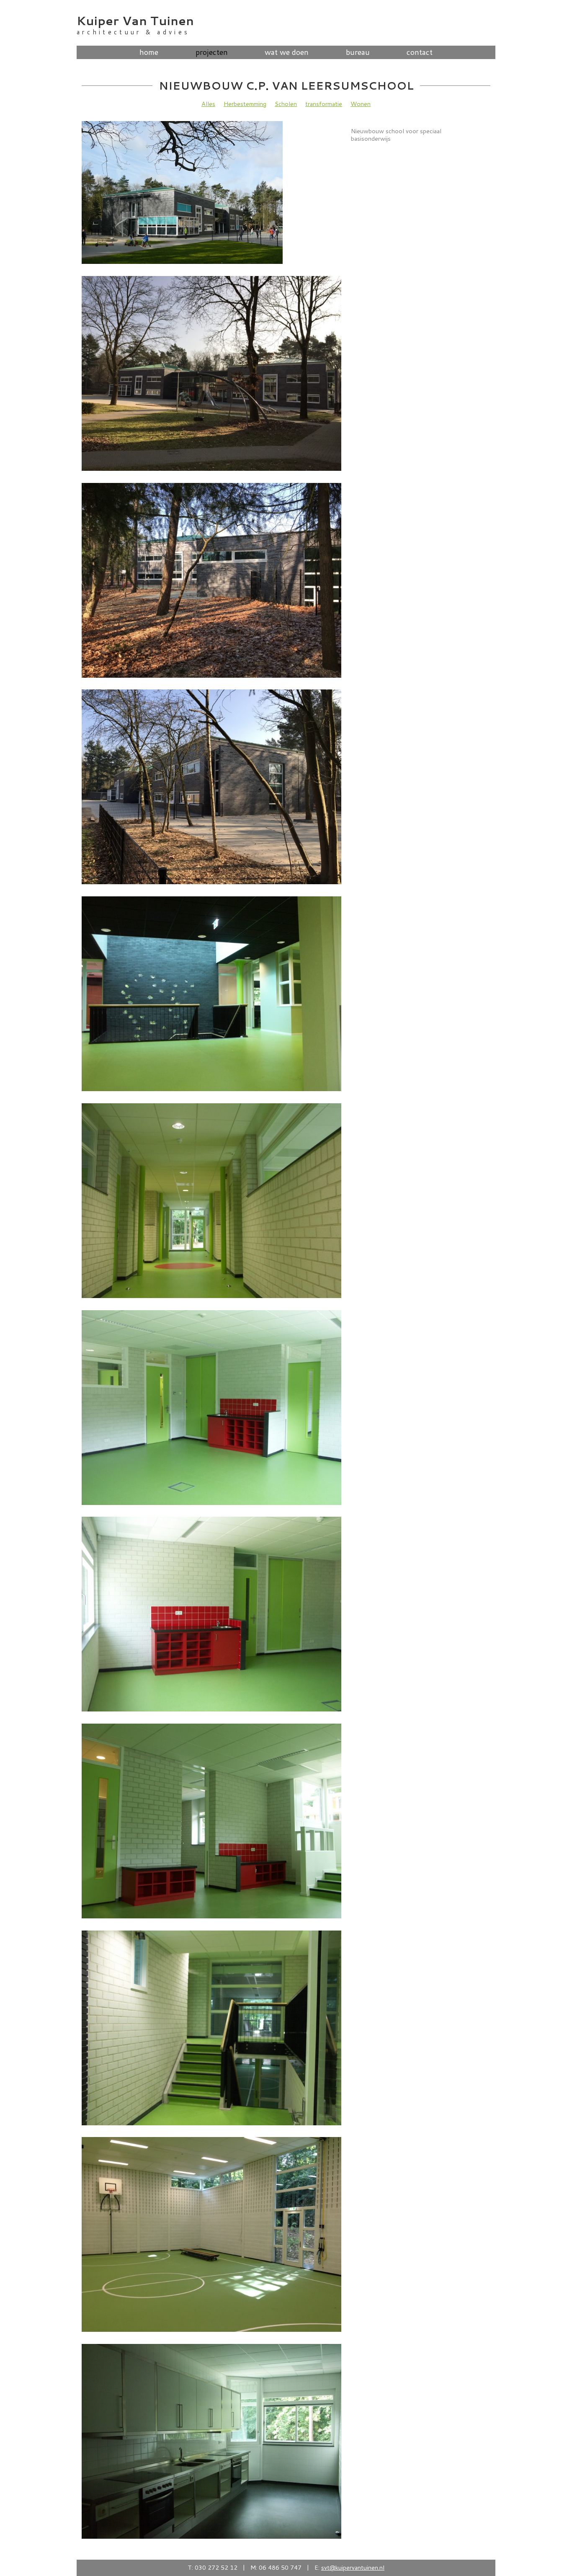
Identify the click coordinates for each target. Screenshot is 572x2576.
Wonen (361, 104)
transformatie (324, 104)
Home (149, 52)
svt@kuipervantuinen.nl (353, 2567)
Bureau (358, 52)
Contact (420, 52)
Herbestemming (245, 104)
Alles (208, 104)
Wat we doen (287, 52)
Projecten (212, 52)
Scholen (286, 104)
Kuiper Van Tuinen (135, 20)
